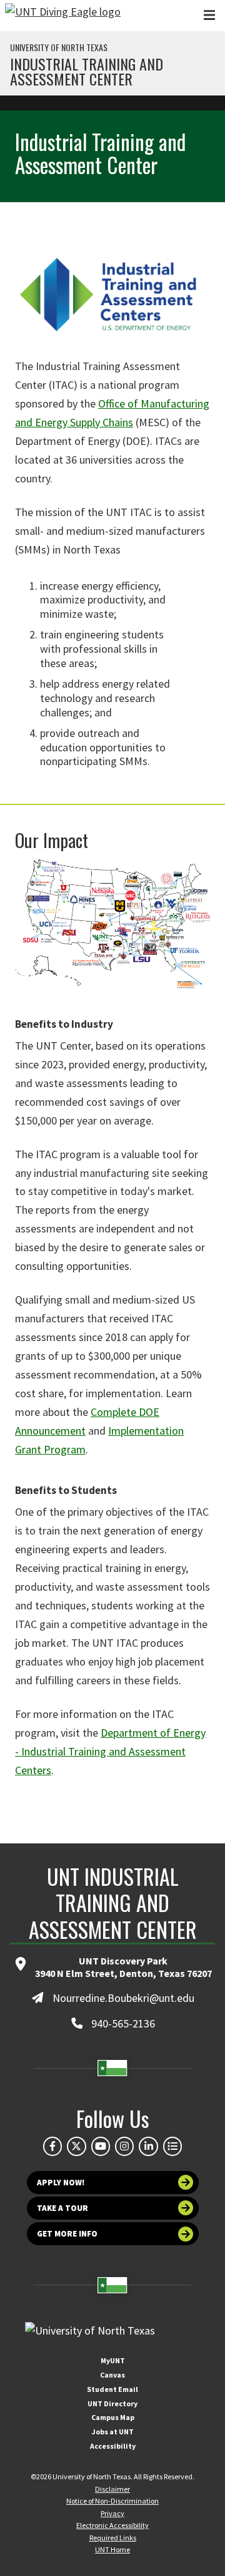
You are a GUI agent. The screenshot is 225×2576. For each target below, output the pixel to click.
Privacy (112, 2513)
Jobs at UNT (113, 2432)
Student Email (112, 2389)
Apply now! (61, 2183)
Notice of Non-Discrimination (112, 2501)
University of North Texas (59, 47)
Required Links (113, 2538)
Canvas (112, 2375)
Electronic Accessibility (112, 2525)
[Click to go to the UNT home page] (63, 16)
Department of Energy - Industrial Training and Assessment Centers (110, 1751)
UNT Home (112, 2549)
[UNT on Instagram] (124, 2146)
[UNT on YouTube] (101, 2146)
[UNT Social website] (172, 2146)
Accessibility (113, 2446)
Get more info (67, 2234)
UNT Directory (112, 2403)
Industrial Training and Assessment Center (87, 71)
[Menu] (209, 15)
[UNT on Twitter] (76, 2146)
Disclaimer (112, 2489)
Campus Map (113, 2417)
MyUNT (113, 2360)
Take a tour (62, 2208)
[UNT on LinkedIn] (148, 2146)
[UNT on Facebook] (52, 2146)
